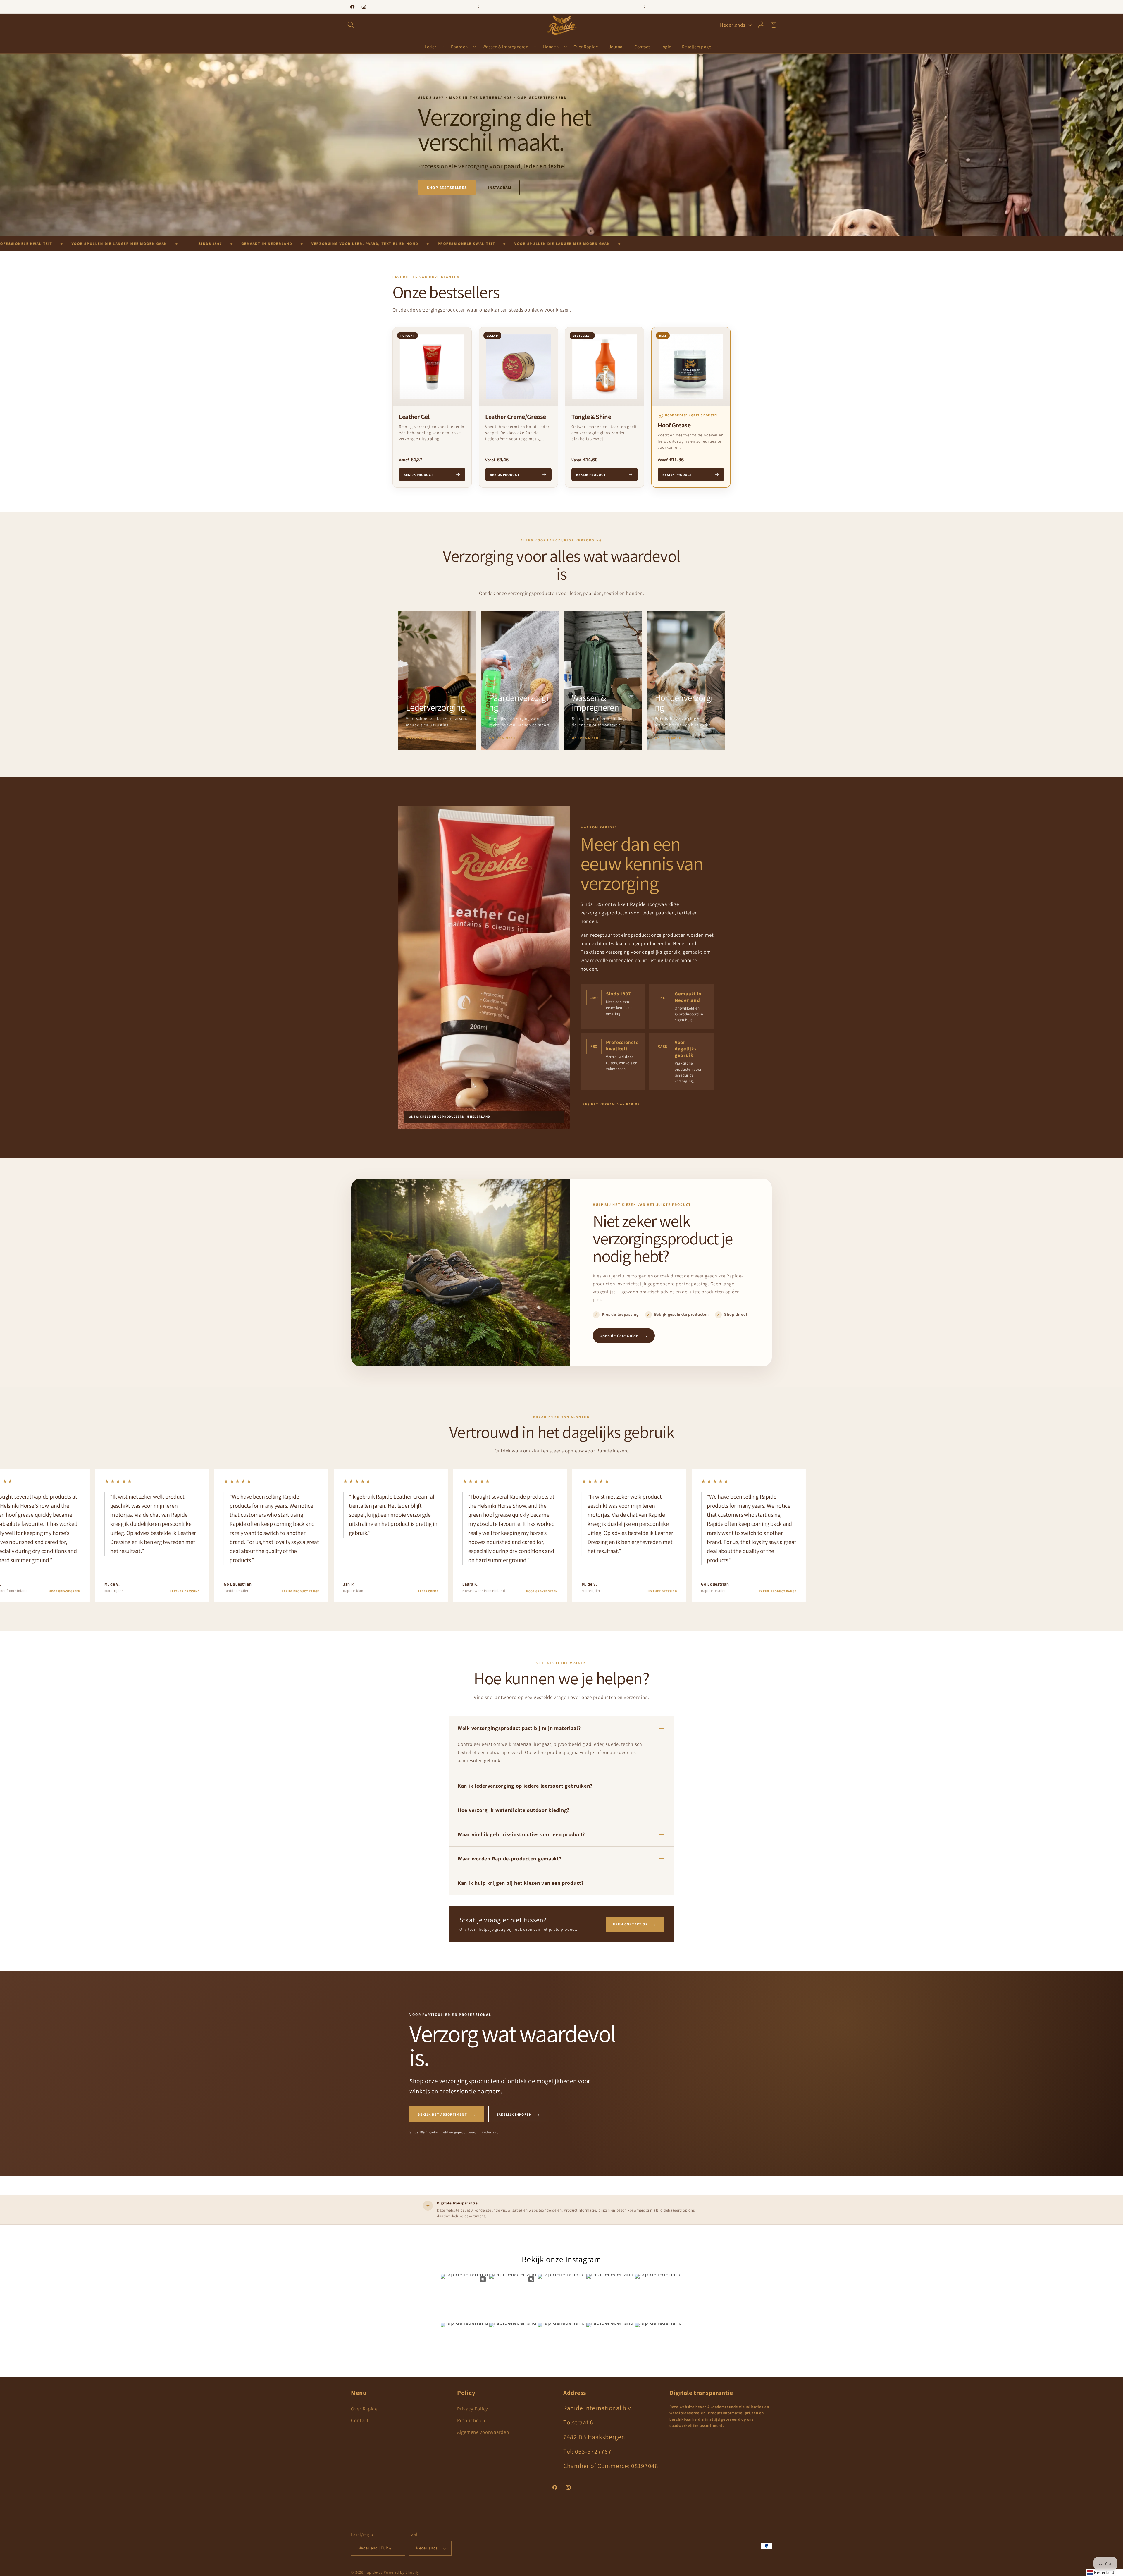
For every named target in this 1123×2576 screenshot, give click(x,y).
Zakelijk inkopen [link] (519, 2114)
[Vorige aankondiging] (478, 7)
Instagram (500, 188)
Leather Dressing (57, 1591)
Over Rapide (364, 2409)
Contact (360, 2420)
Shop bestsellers (447, 188)
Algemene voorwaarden (483, 2432)
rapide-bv (374, 2573)
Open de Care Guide (624, 1336)
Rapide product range (172, 1591)
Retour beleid (472, 2420)
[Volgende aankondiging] (645, 7)
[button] (351, 25)
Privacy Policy (473, 2409)
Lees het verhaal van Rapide (615, 1104)
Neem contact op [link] (635, 1924)
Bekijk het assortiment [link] (447, 2114)
